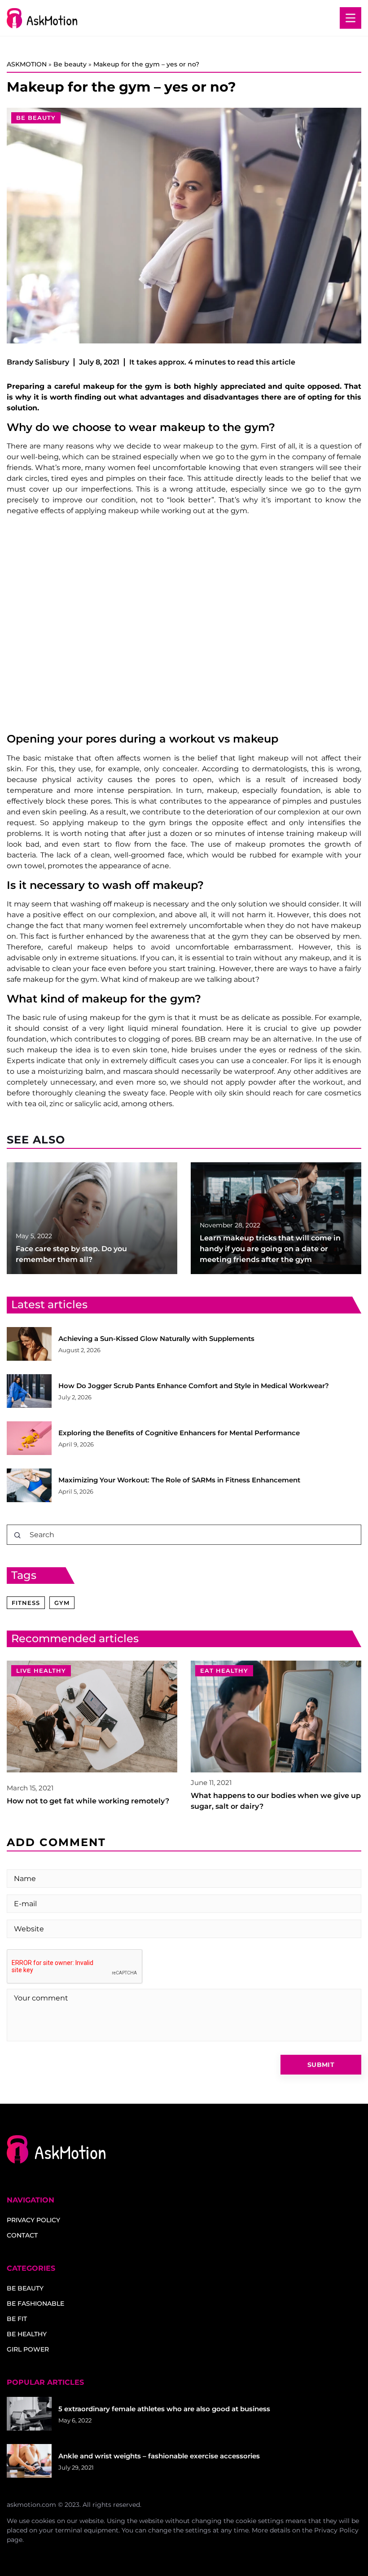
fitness (26, 1603)
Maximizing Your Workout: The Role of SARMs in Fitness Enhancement (179, 1480)
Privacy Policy (336, 2530)
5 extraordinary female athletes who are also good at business (164, 2409)
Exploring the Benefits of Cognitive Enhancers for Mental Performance (179, 1433)
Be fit (17, 2319)
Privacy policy (33, 2220)
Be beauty (36, 118)
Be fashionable (35, 2303)
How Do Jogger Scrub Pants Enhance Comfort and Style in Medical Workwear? (194, 1386)
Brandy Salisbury (38, 362)
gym (62, 1603)
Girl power (28, 2349)
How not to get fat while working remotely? (88, 1801)
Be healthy (27, 2334)
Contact (22, 2235)
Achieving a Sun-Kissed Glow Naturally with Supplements (156, 1339)
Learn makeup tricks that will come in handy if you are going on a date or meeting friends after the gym (270, 1249)
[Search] (18, 1535)
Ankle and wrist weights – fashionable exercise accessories (159, 2456)
